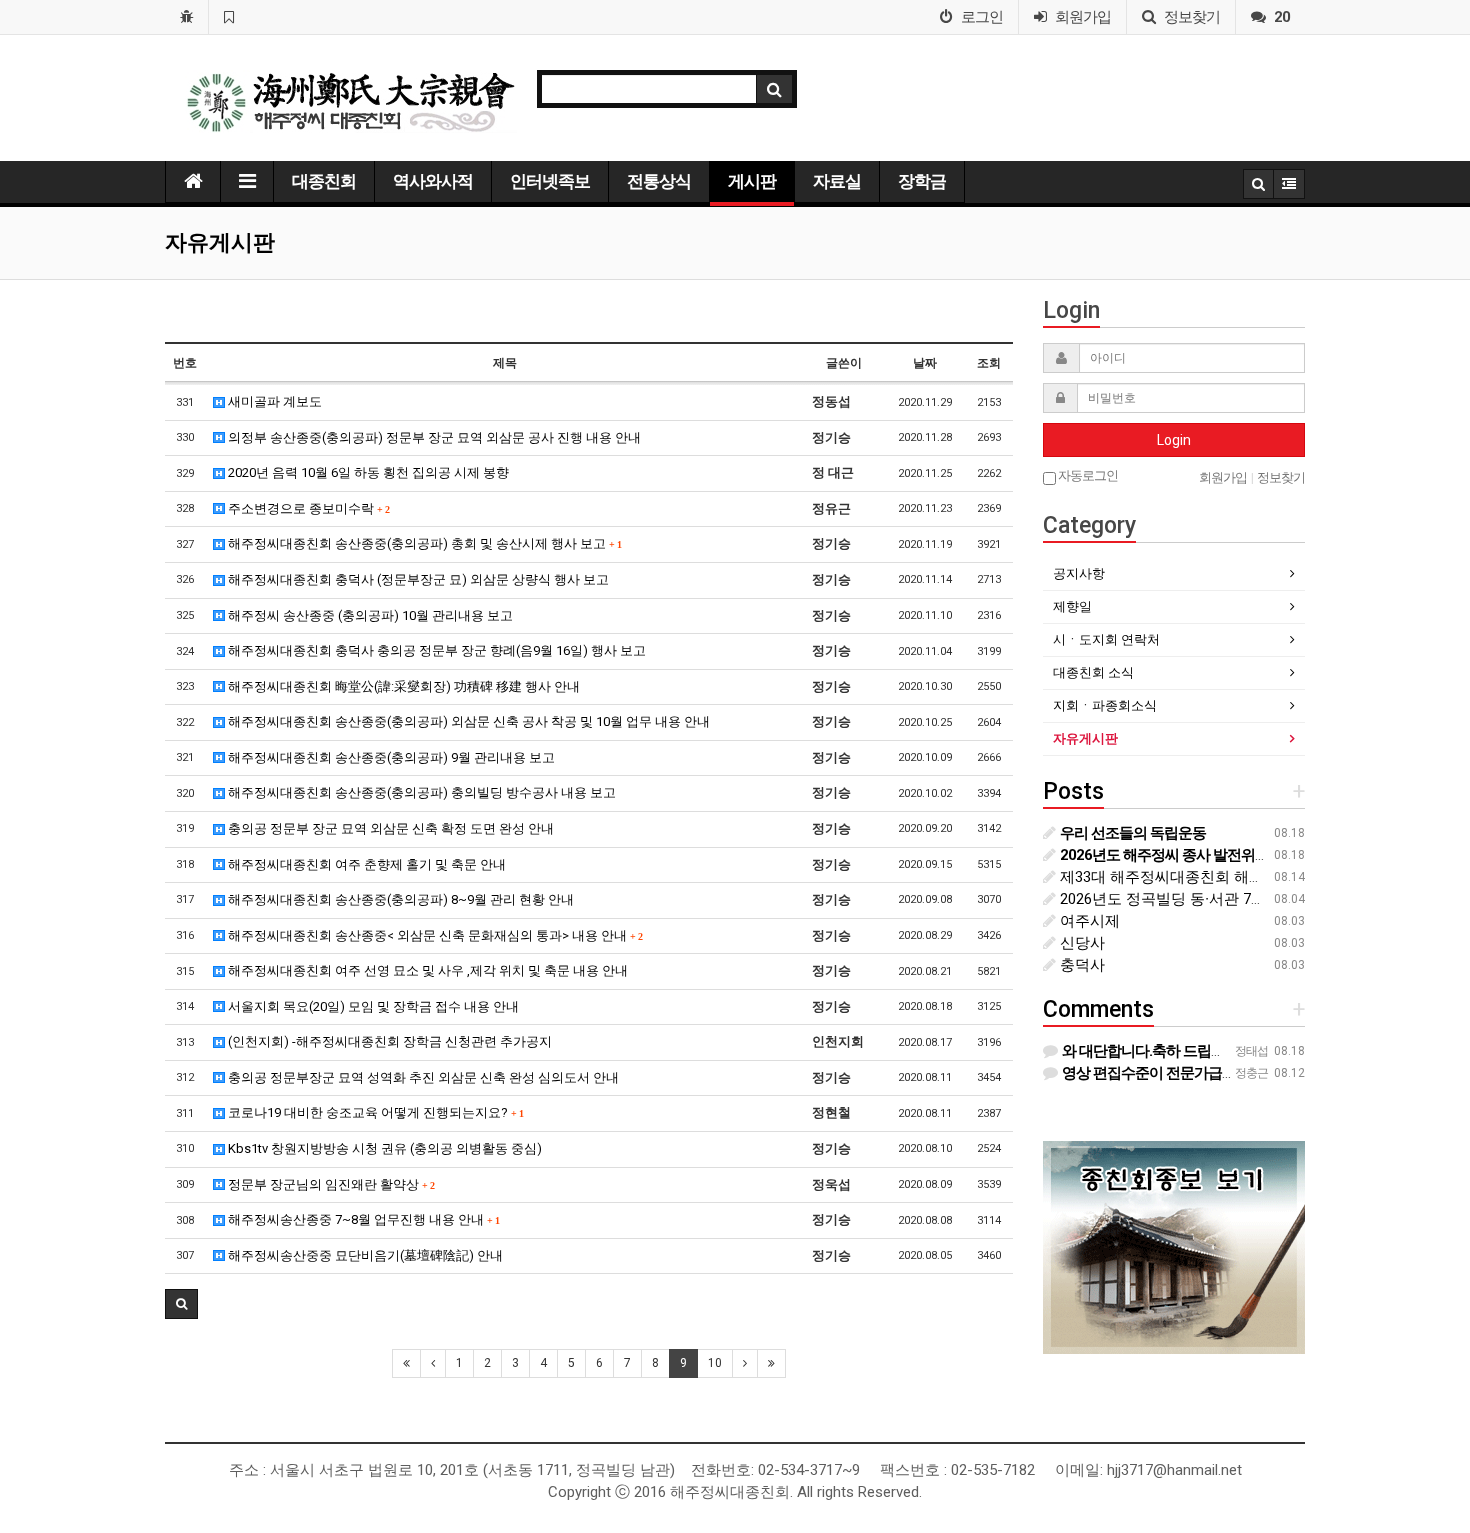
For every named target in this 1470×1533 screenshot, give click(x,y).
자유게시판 (1085, 738)
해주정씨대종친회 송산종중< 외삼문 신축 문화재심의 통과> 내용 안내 (433, 935)
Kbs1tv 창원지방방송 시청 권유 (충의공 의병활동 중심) (383, 1148)
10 (715, 1363)
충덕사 (1080, 965)
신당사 (1080, 943)
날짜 (925, 363)
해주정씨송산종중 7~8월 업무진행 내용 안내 (362, 1219)
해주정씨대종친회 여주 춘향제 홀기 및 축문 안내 (365, 864)
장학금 (922, 181)
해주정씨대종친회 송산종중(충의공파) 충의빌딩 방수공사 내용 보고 (420, 792)
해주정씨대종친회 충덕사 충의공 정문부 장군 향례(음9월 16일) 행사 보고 (435, 650)
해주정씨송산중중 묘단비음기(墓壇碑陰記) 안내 (364, 1255)
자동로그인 (1087, 475)
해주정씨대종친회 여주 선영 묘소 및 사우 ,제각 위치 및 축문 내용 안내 (426, 970)
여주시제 (1088, 921)
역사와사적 (433, 181)
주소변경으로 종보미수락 (307, 508)
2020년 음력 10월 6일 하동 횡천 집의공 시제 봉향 (367, 472)
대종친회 (324, 181)
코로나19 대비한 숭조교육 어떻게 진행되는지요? (374, 1112)
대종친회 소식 (1093, 672)
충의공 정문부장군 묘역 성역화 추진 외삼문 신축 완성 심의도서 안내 (422, 1077)
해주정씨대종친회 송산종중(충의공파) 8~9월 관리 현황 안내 (399, 899)
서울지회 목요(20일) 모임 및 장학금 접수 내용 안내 (372, 1006)
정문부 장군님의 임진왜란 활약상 (329, 1184)
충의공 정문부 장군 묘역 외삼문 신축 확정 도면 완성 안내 (389, 828)
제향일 (1072, 606)
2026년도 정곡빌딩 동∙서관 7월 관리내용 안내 (1210, 899)
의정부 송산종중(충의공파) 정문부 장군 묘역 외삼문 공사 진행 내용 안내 (433, 437)
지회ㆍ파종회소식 (1105, 705)
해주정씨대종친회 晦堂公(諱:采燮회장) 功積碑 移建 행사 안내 (402, 686)
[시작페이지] (186, 17)
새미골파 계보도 (273, 401)
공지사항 (1079, 573)
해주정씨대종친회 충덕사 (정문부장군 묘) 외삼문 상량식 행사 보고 (417, 579)
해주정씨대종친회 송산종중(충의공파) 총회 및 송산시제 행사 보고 (423, 543)
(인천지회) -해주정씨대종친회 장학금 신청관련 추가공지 (388, 1041)
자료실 (837, 181)
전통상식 (659, 181)
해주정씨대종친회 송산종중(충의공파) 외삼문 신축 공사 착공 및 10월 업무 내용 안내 (467, 721)
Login (1174, 440)
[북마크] (228, 17)
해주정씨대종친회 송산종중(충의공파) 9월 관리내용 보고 (390, 757)
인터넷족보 (550, 181)
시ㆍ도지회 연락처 (1106, 639)
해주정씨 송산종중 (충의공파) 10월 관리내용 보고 (369, 615)
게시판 (752, 181)
